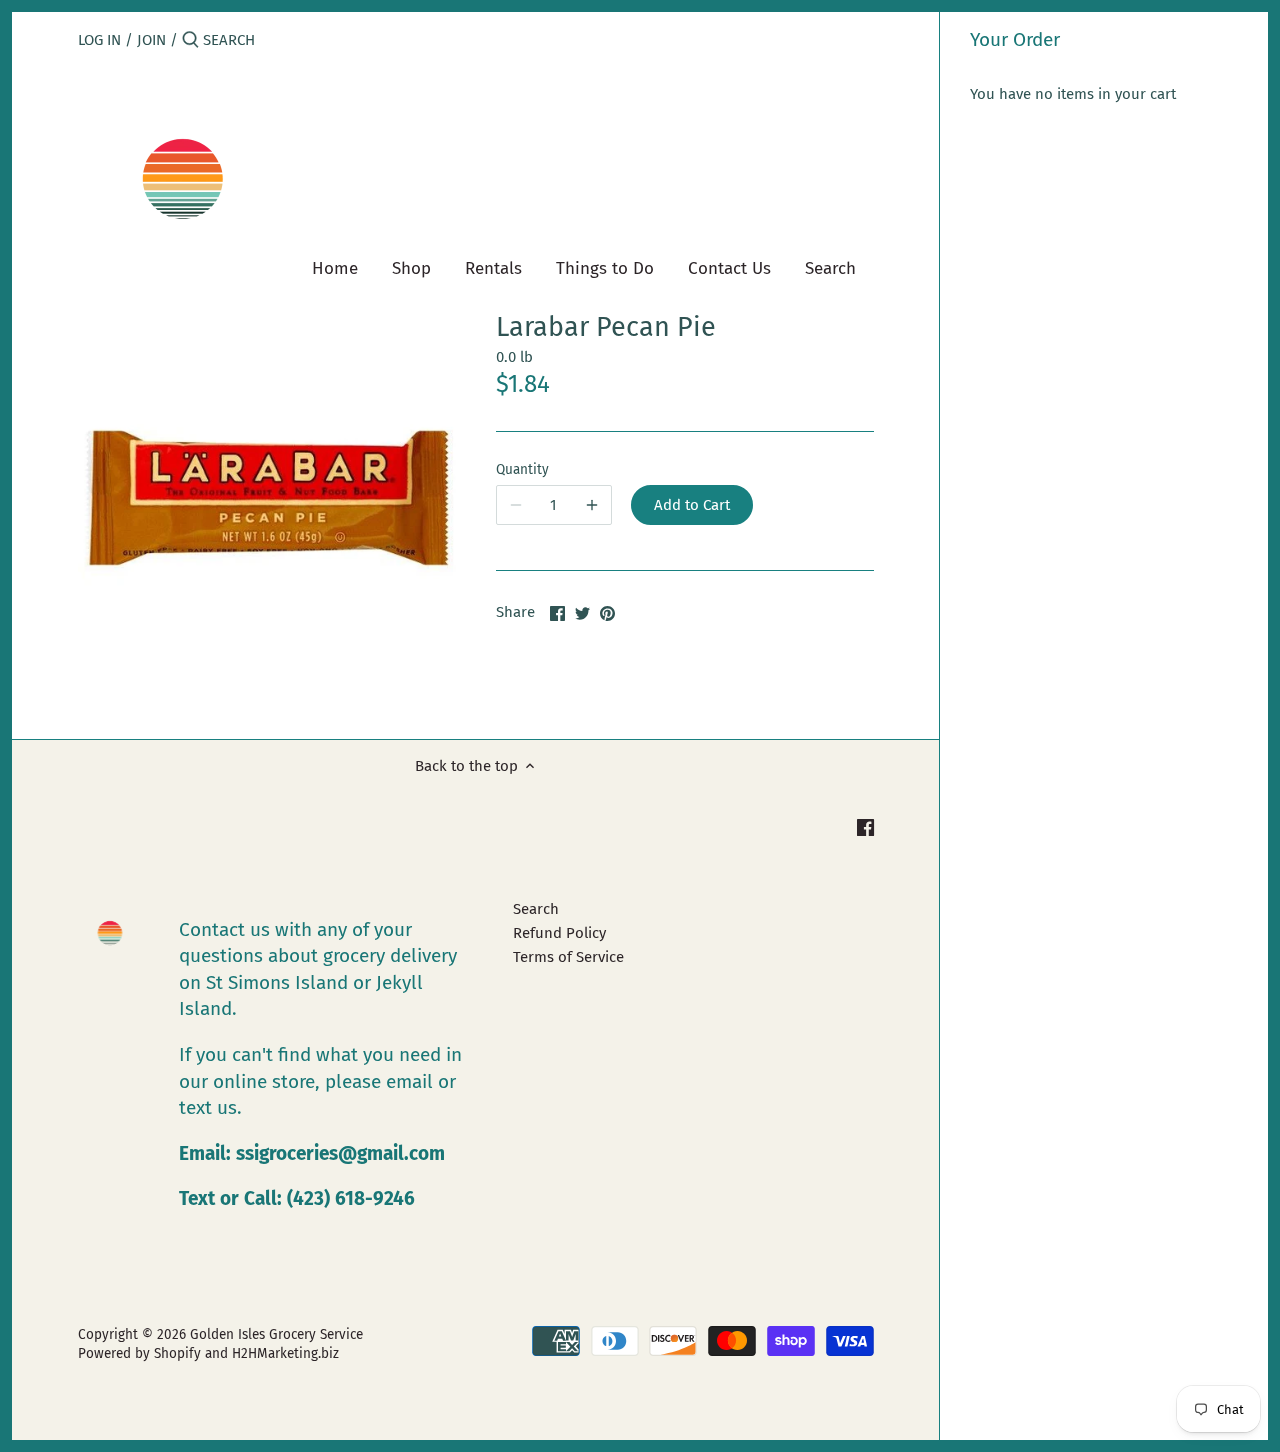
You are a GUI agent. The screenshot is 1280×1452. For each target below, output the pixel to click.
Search (536, 909)
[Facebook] (865, 827)
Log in (99, 40)
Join (151, 40)
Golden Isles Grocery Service (276, 1334)
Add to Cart (692, 505)
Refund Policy (559, 933)
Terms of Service (568, 957)
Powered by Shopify (139, 1353)
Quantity (522, 470)
